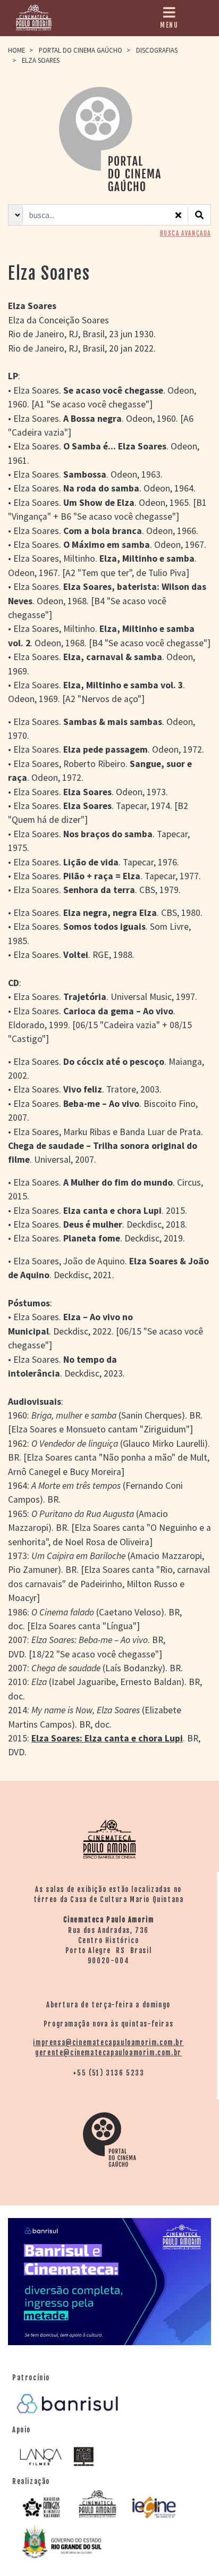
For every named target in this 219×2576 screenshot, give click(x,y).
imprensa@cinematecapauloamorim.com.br (108, 2043)
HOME (16, 50)
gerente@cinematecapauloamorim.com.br (108, 2053)
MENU (169, 25)
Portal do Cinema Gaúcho (81, 50)
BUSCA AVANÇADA (186, 234)
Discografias (157, 50)
